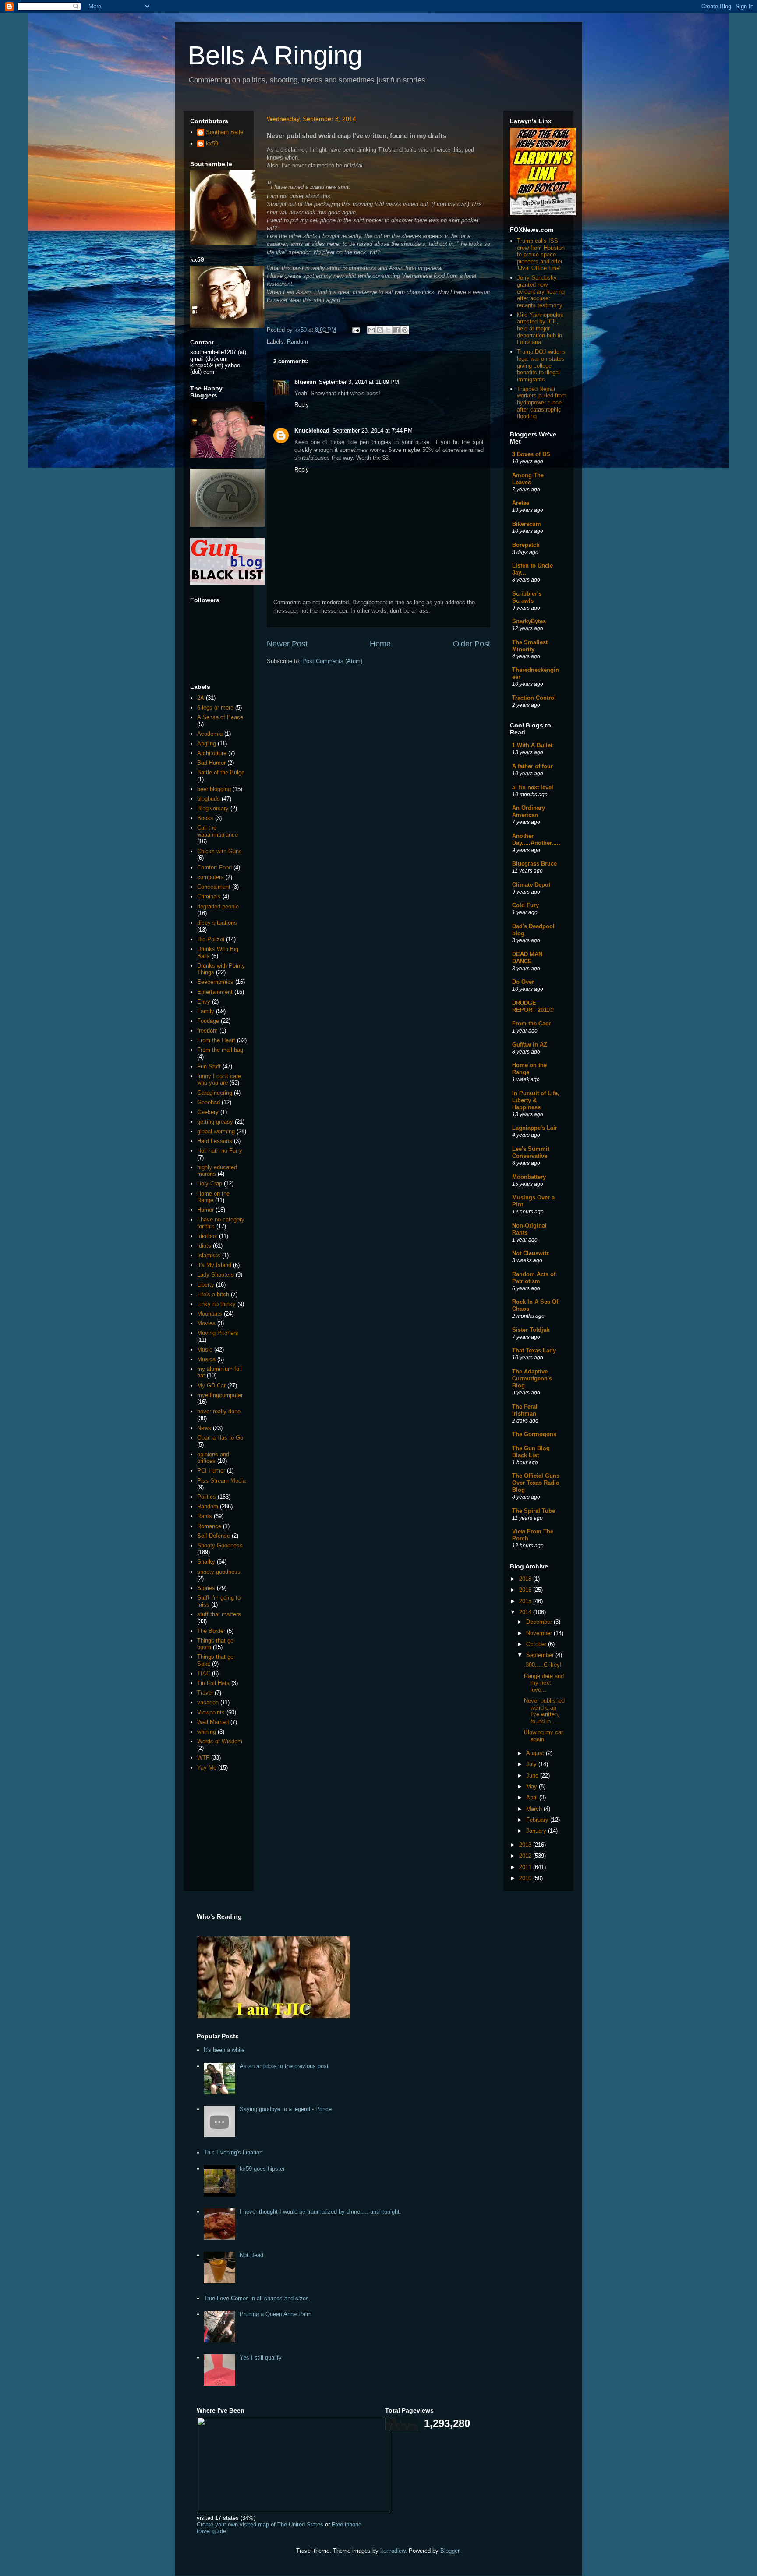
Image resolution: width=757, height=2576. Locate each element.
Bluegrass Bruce (534, 864)
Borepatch (526, 545)
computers (210, 877)
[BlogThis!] (380, 330)
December (540, 1622)
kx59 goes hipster (262, 2169)
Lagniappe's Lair (535, 1128)
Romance (209, 1526)
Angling (207, 743)
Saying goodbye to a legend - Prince (286, 2109)
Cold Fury (525, 905)
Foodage (208, 1021)
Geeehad (209, 1102)
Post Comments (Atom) (332, 661)
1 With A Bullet (532, 745)
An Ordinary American (529, 811)
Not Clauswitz (531, 1253)
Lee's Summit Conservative (531, 1152)
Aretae (521, 503)
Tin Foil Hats (213, 1683)
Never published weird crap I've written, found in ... (544, 1711)
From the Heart (216, 1040)
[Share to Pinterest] (405, 330)
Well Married (213, 1722)
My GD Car (211, 1386)
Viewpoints (211, 1712)
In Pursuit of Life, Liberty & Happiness (536, 1100)
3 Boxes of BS (531, 454)
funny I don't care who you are (219, 1080)
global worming (216, 1131)
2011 (526, 1867)
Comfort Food (214, 868)
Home (380, 644)
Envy (204, 1002)
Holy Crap (210, 1183)
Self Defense (214, 1536)
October (537, 1644)
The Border (211, 1631)
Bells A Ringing (275, 55)
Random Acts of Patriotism (534, 1278)
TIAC (204, 1673)
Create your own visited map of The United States (260, 2525)
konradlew (393, 2551)
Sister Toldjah (531, 1330)
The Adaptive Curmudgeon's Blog (532, 1378)
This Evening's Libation (233, 2152)
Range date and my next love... (544, 1683)
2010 (526, 1878)
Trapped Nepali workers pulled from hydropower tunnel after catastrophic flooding (542, 403)
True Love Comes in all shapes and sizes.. (258, 2298)
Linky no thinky (216, 1304)
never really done (219, 1411)
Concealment (214, 887)
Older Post (472, 644)
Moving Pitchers (218, 1333)
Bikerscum (527, 524)
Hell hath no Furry (220, 1151)
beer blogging (214, 789)
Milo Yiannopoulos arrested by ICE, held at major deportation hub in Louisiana (540, 328)
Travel (205, 1693)
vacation (208, 1702)
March (535, 1809)
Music (205, 1350)
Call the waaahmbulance (218, 831)
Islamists (209, 1255)
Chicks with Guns (219, 851)
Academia (210, 734)
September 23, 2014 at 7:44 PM (372, 431)
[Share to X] (388, 330)
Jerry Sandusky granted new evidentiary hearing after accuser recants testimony (541, 291)
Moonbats (210, 1314)
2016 (526, 1590)
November (540, 1633)
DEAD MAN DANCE (527, 958)
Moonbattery (529, 1177)
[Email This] (371, 330)
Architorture (212, 753)
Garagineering (215, 1093)
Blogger (450, 2551)
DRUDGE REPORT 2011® (533, 1006)
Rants (205, 1516)
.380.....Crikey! (543, 1665)
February (538, 1820)
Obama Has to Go (220, 1438)
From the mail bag (220, 1050)
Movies (206, 1323)
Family (206, 1011)
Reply (302, 405)
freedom (207, 1031)
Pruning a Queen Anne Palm (276, 2314)
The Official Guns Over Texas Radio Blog (536, 1483)
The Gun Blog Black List (531, 1452)
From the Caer (531, 1024)
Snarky (206, 1562)
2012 (526, 1856)
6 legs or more (215, 708)
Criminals (209, 896)
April (533, 1797)
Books (205, 818)
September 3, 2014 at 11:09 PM (359, 382)
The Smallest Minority (530, 646)
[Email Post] (356, 330)
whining (207, 1732)
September (541, 1655)
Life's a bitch (213, 1294)
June (533, 1776)
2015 (526, 1601)
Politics (207, 1497)
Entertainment (215, 992)
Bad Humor (211, 763)
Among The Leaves (528, 479)
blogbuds (209, 799)
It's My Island (214, 1265)
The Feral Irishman (525, 1410)
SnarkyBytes (529, 621)
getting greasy (215, 1122)
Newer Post (287, 644)
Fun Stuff (209, 1066)
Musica (206, 1359)
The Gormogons (534, 1434)
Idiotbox (207, 1236)
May (532, 1787)
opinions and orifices (213, 1458)
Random (297, 342)
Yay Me (207, 1768)
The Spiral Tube (534, 1511)
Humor (205, 1210)
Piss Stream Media (221, 1481)
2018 (526, 1579)
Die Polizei (211, 939)
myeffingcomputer (220, 1395)
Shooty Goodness (220, 1545)
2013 (526, 1845)
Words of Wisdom (220, 1741)
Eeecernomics (215, 982)
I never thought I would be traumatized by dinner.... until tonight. (320, 2212)
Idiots (204, 1246)
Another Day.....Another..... (536, 839)
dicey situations (217, 923)
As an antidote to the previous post (284, 2066)
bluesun (305, 382)
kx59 (212, 144)
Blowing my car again (543, 1736)
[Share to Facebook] (396, 330)
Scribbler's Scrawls (527, 597)
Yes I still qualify (261, 2358)
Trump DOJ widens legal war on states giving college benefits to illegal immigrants (541, 365)
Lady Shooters (216, 1275)
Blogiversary (213, 808)
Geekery (208, 1112)
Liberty (206, 1285)
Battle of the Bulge (221, 772)
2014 (526, 1612)
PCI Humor (211, 1471)
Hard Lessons (215, 1141)
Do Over (523, 982)
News (204, 1428)
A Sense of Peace (220, 717)
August (536, 1753)
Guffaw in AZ (530, 1045)
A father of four (532, 766)
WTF (203, 1758)
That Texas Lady (534, 1350)
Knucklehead (312, 431)
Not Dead (251, 2255)
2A (201, 698)
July (532, 1764)
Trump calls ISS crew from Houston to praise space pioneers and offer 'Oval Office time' (541, 254)
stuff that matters (219, 1614)
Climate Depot (531, 885)
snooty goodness (219, 1572)
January (537, 1831)
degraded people (218, 907)
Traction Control (534, 698)
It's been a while (224, 2050)
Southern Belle (225, 132)
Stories (206, 1588)
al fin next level (533, 787)
